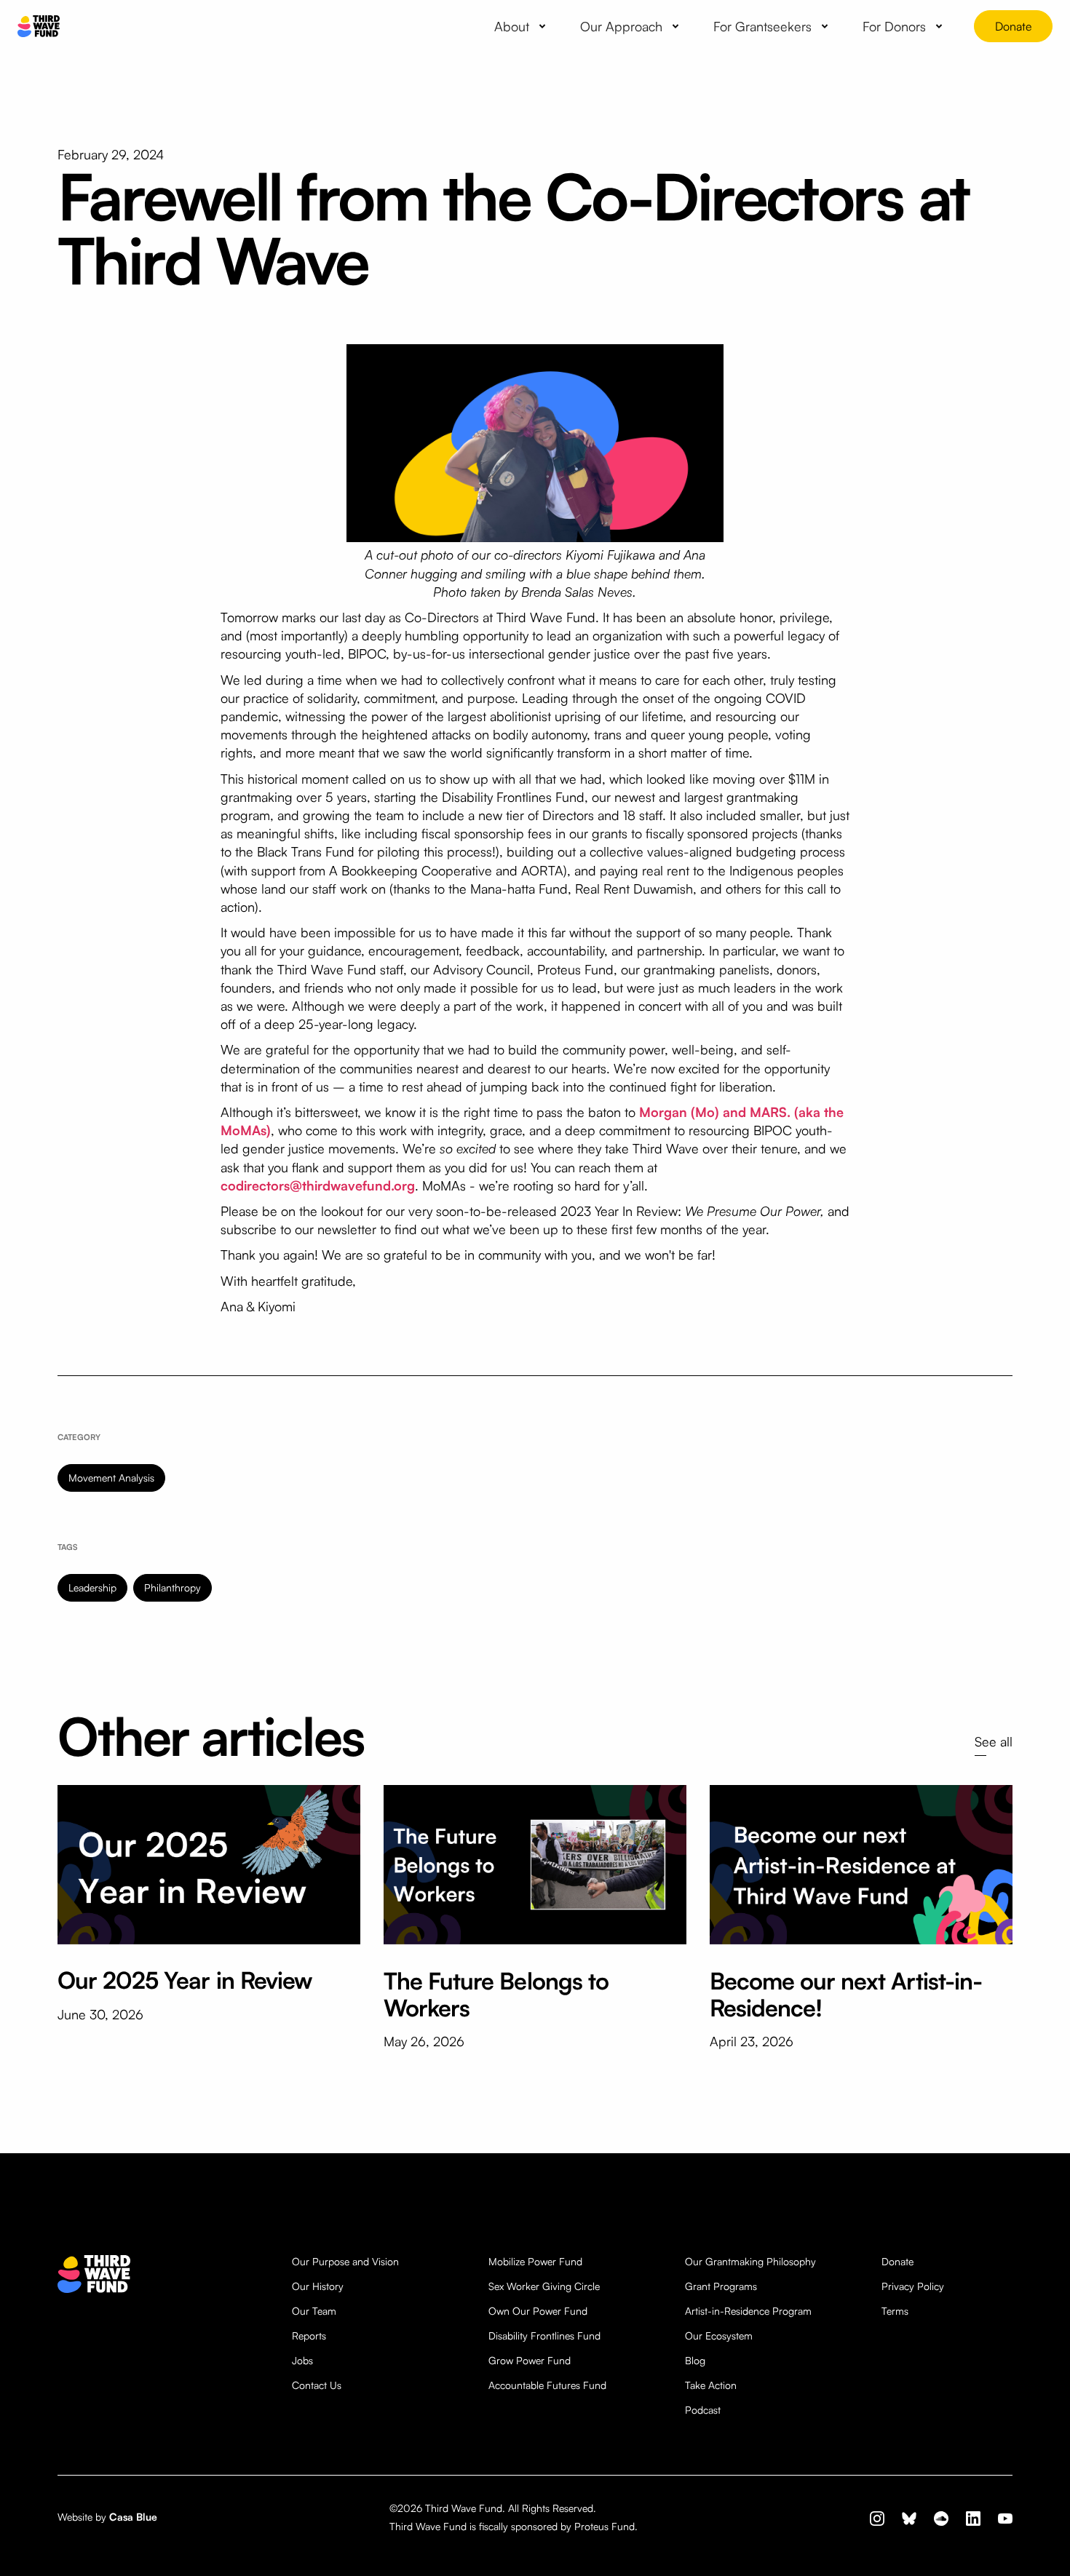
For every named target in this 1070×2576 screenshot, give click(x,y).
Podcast (703, 2410)
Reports (309, 2336)
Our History (318, 2286)
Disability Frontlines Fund (544, 2336)
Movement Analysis (111, 1478)
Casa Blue (133, 2517)
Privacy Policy (913, 2286)
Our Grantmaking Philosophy (750, 2261)
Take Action (711, 2385)
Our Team (314, 2311)
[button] (523, 26)
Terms (895, 2311)
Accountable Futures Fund (547, 2385)
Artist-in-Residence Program (748, 2311)
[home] (39, 27)
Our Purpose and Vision (345, 2261)
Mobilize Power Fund (535, 2261)
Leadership (92, 1587)
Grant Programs (721, 2286)
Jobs (302, 2360)
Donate (1013, 26)
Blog (695, 2360)
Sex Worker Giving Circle (544, 2286)
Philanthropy (173, 1587)
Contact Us (317, 2385)
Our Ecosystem (719, 2336)
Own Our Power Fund (538, 2311)
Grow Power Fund (530, 2360)
